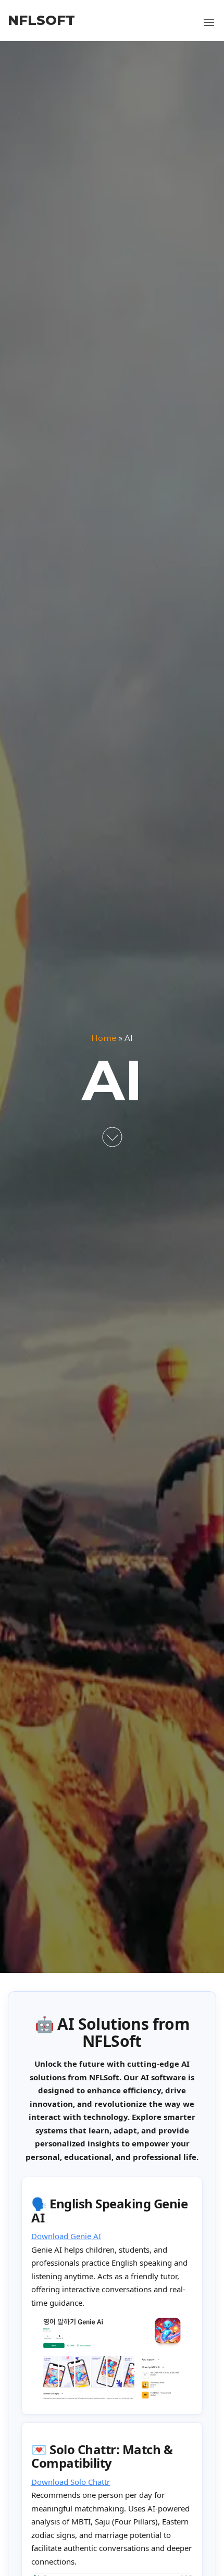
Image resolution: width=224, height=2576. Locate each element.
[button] (209, 22)
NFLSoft (41, 20)
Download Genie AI (66, 2236)
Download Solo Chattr (71, 2482)
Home (104, 1038)
